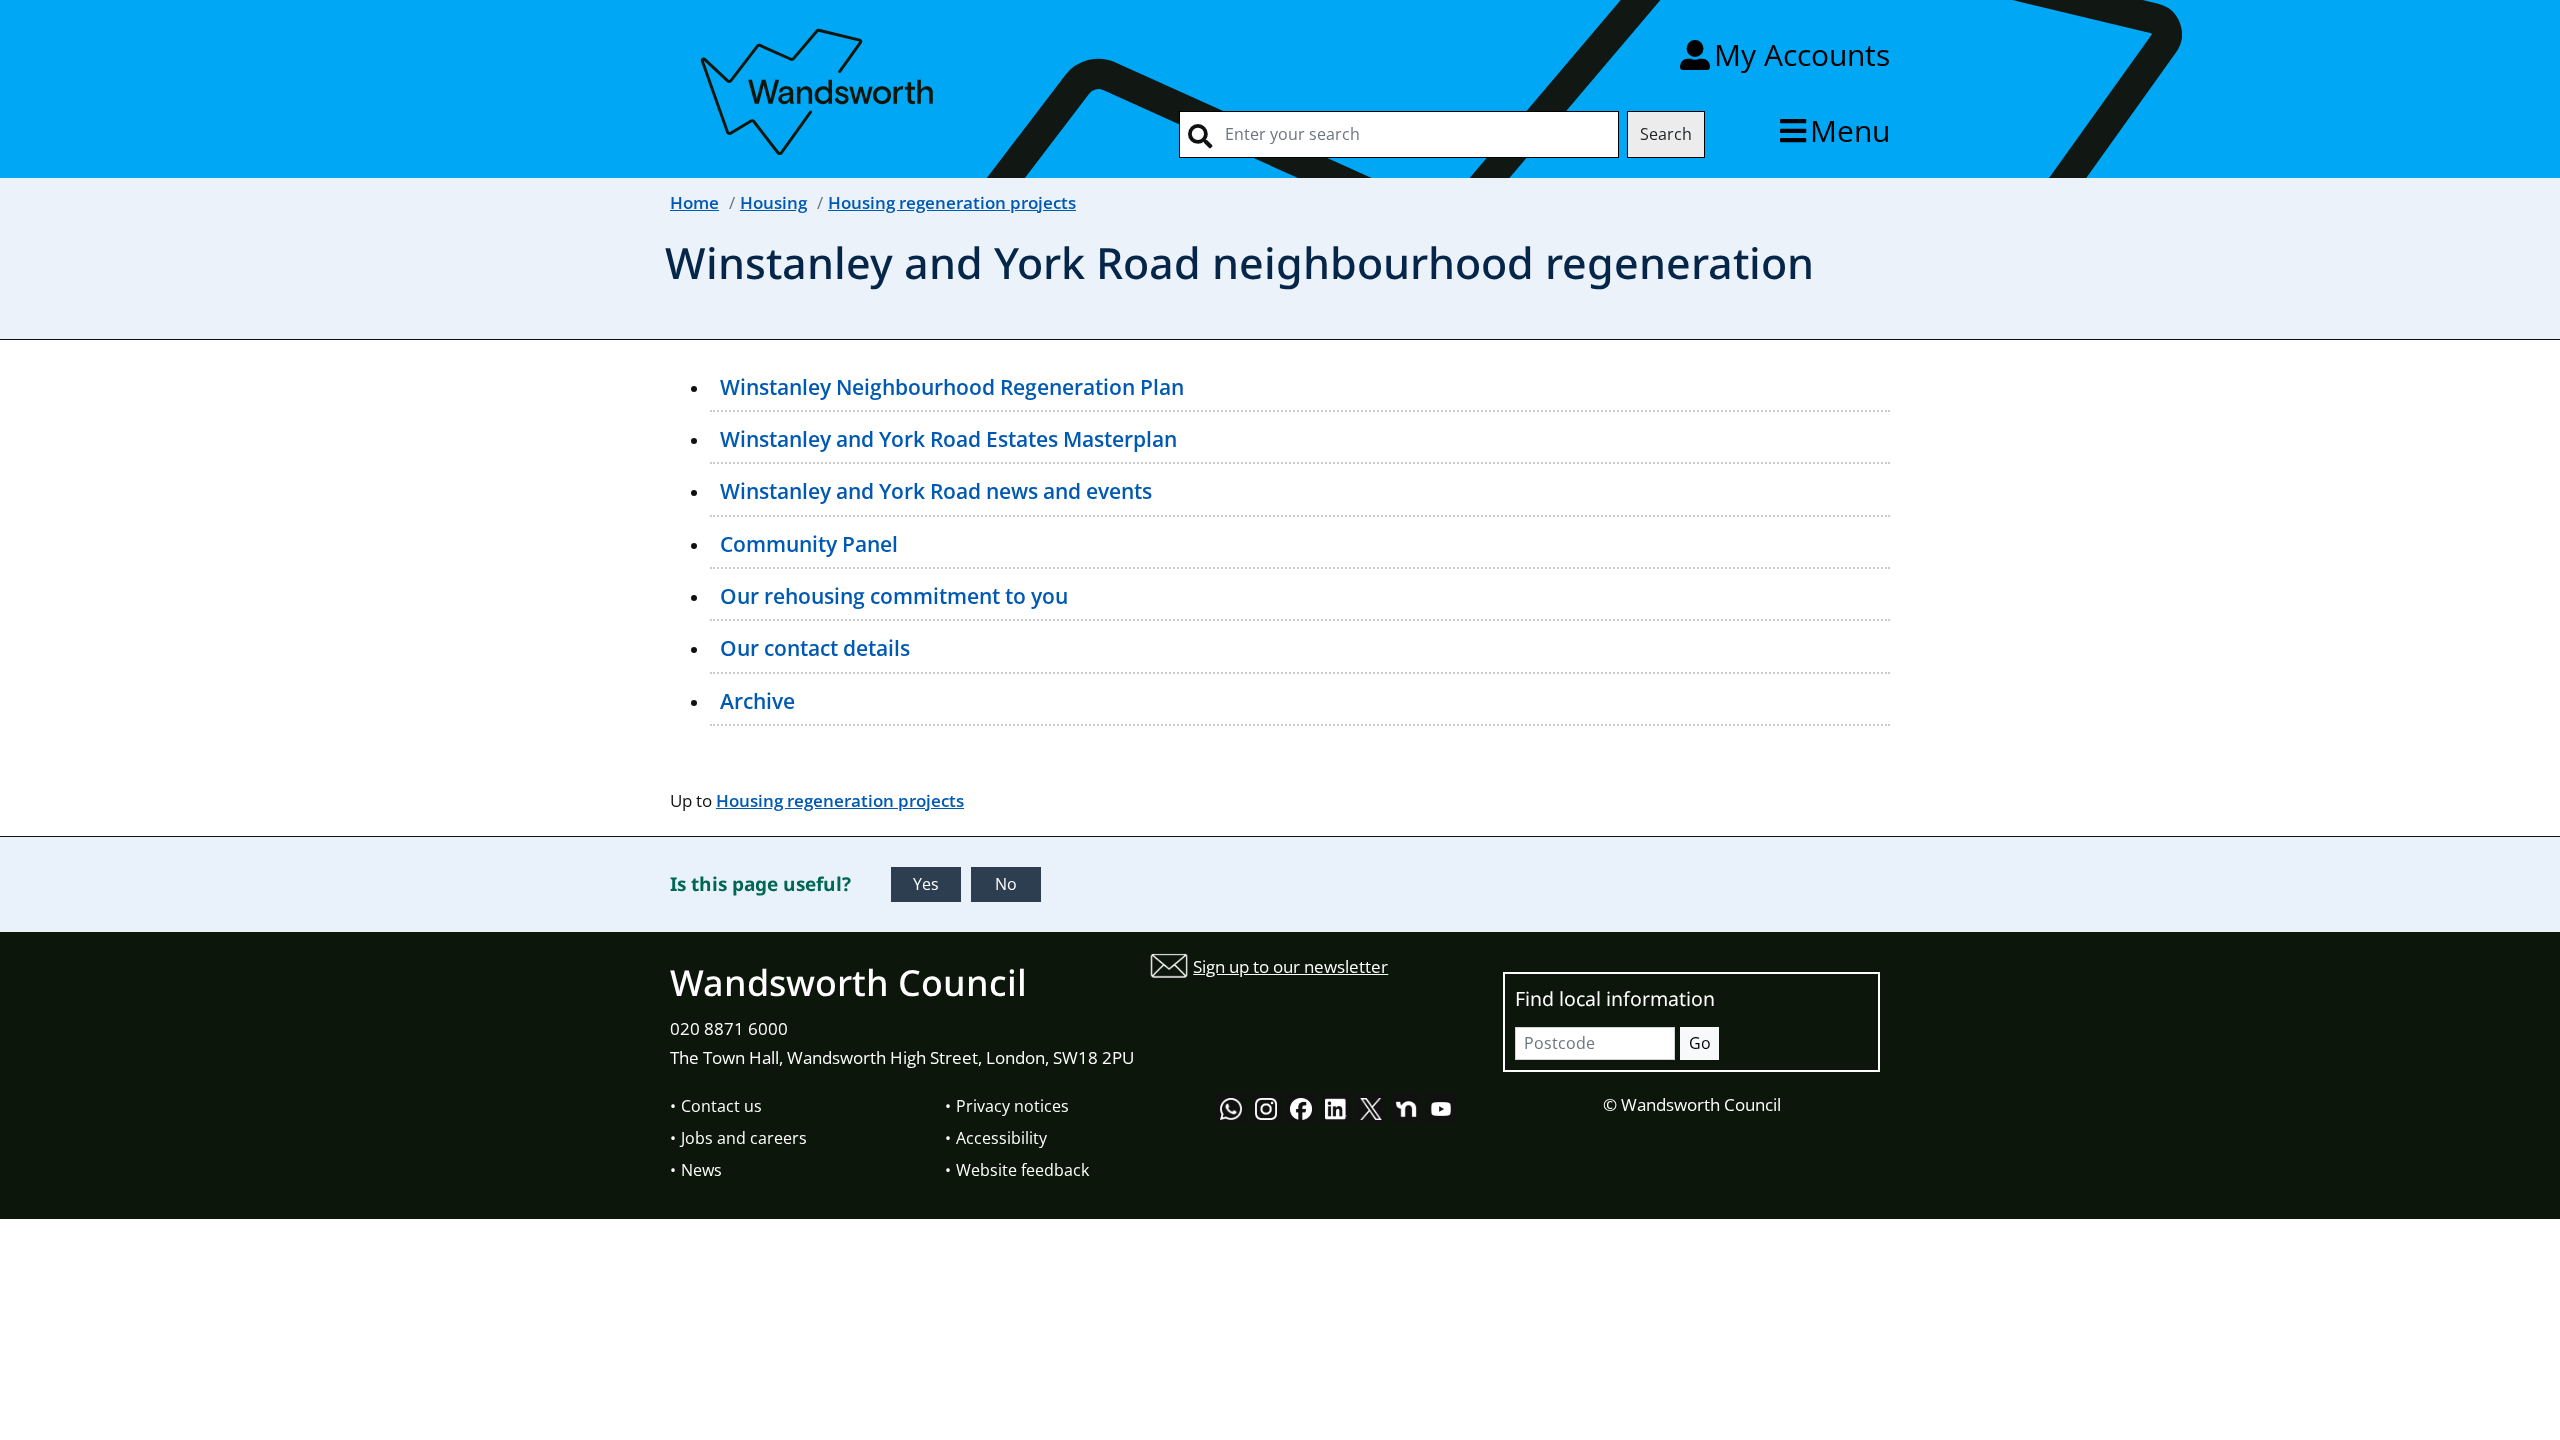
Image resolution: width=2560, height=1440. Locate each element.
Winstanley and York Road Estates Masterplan (948, 439)
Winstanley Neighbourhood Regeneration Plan (952, 387)
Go (1700, 1043)
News (701, 1170)
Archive (757, 701)
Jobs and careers (744, 1138)
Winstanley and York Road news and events (936, 491)
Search (1666, 134)
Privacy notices (1012, 1106)
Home (694, 202)
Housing (773, 202)
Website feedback (1022, 1170)
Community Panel (809, 544)
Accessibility (1001, 1138)
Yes (926, 884)
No (1006, 884)
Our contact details (815, 648)
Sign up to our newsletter (1290, 966)
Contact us (721, 1106)
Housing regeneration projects (952, 202)
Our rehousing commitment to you (894, 596)
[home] (820, 88)
